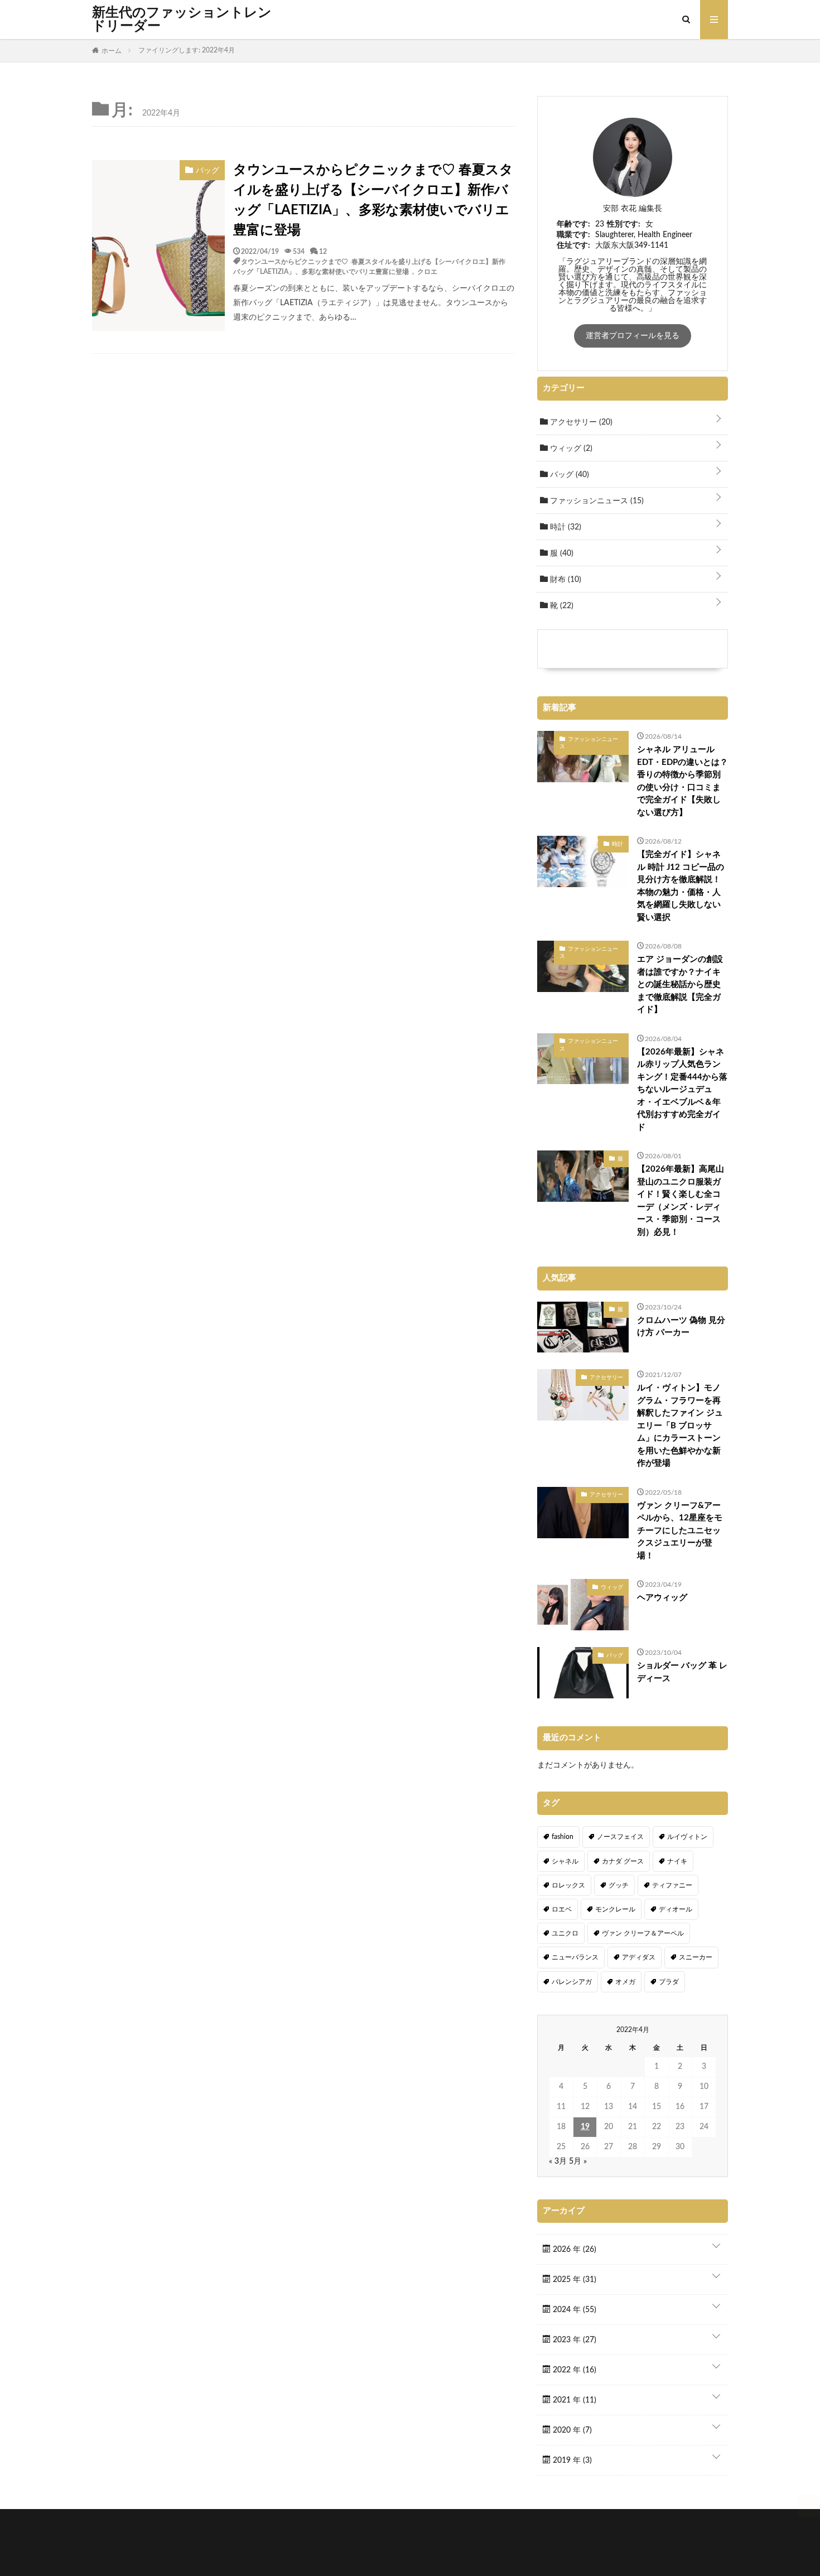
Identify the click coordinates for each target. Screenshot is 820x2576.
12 (323, 251)
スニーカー (696, 1957)
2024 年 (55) (573, 2310)
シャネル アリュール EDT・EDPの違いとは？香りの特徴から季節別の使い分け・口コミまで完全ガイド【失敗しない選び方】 (682, 781)
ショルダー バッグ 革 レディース (682, 1672)
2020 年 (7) (571, 2430)
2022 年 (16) (573, 2370)
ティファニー (672, 1885)
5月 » (578, 2161)
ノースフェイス (620, 1837)
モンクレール (615, 1909)
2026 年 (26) (573, 2250)
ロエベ (562, 1909)
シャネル (565, 1861)
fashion (563, 1837)
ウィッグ (570, 449)
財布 (565, 580)
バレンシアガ (572, 1982)
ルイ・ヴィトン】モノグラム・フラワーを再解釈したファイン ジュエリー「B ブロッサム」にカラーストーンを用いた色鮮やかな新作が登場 (680, 1426)
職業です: (573, 235)
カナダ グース (623, 1861)
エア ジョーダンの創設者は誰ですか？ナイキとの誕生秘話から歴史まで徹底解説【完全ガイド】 (680, 984)
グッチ (619, 1885)
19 (585, 2127)
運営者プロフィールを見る (633, 336)
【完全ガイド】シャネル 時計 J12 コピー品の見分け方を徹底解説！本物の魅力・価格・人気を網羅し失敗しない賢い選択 (681, 886)
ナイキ (677, 1861)
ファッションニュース (596, 501)
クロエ (427, 271)
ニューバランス (575, 1957)
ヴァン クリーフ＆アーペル (643, 1933)
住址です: (573, 245)
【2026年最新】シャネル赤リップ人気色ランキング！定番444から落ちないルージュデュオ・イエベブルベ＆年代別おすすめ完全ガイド (682, 1090)
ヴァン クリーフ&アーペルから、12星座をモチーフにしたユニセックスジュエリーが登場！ (680, 1531)
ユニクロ (565, 1933)
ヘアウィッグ (662, 1598)
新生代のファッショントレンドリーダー (182, 20)
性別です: (624, 224)
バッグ (568, 475)
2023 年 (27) (573, 2340)
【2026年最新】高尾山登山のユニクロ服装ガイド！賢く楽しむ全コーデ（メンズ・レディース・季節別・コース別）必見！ (681, 1201)
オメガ (625, 1982)
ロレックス (568, 1885)
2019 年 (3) (571, 2461)
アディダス (639, 1957)
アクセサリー (580, 422)
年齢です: (573, 224)
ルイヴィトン (687, 1837)
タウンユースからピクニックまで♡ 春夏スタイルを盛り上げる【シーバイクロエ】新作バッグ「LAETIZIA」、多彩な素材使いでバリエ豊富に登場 (373, 200)
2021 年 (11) (573, 2400)
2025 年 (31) (573, 2280)
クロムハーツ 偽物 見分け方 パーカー (681, 1327)
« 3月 (558, 2161)
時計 (565, 527)
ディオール (676, 1909)
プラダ (669, 1982)
